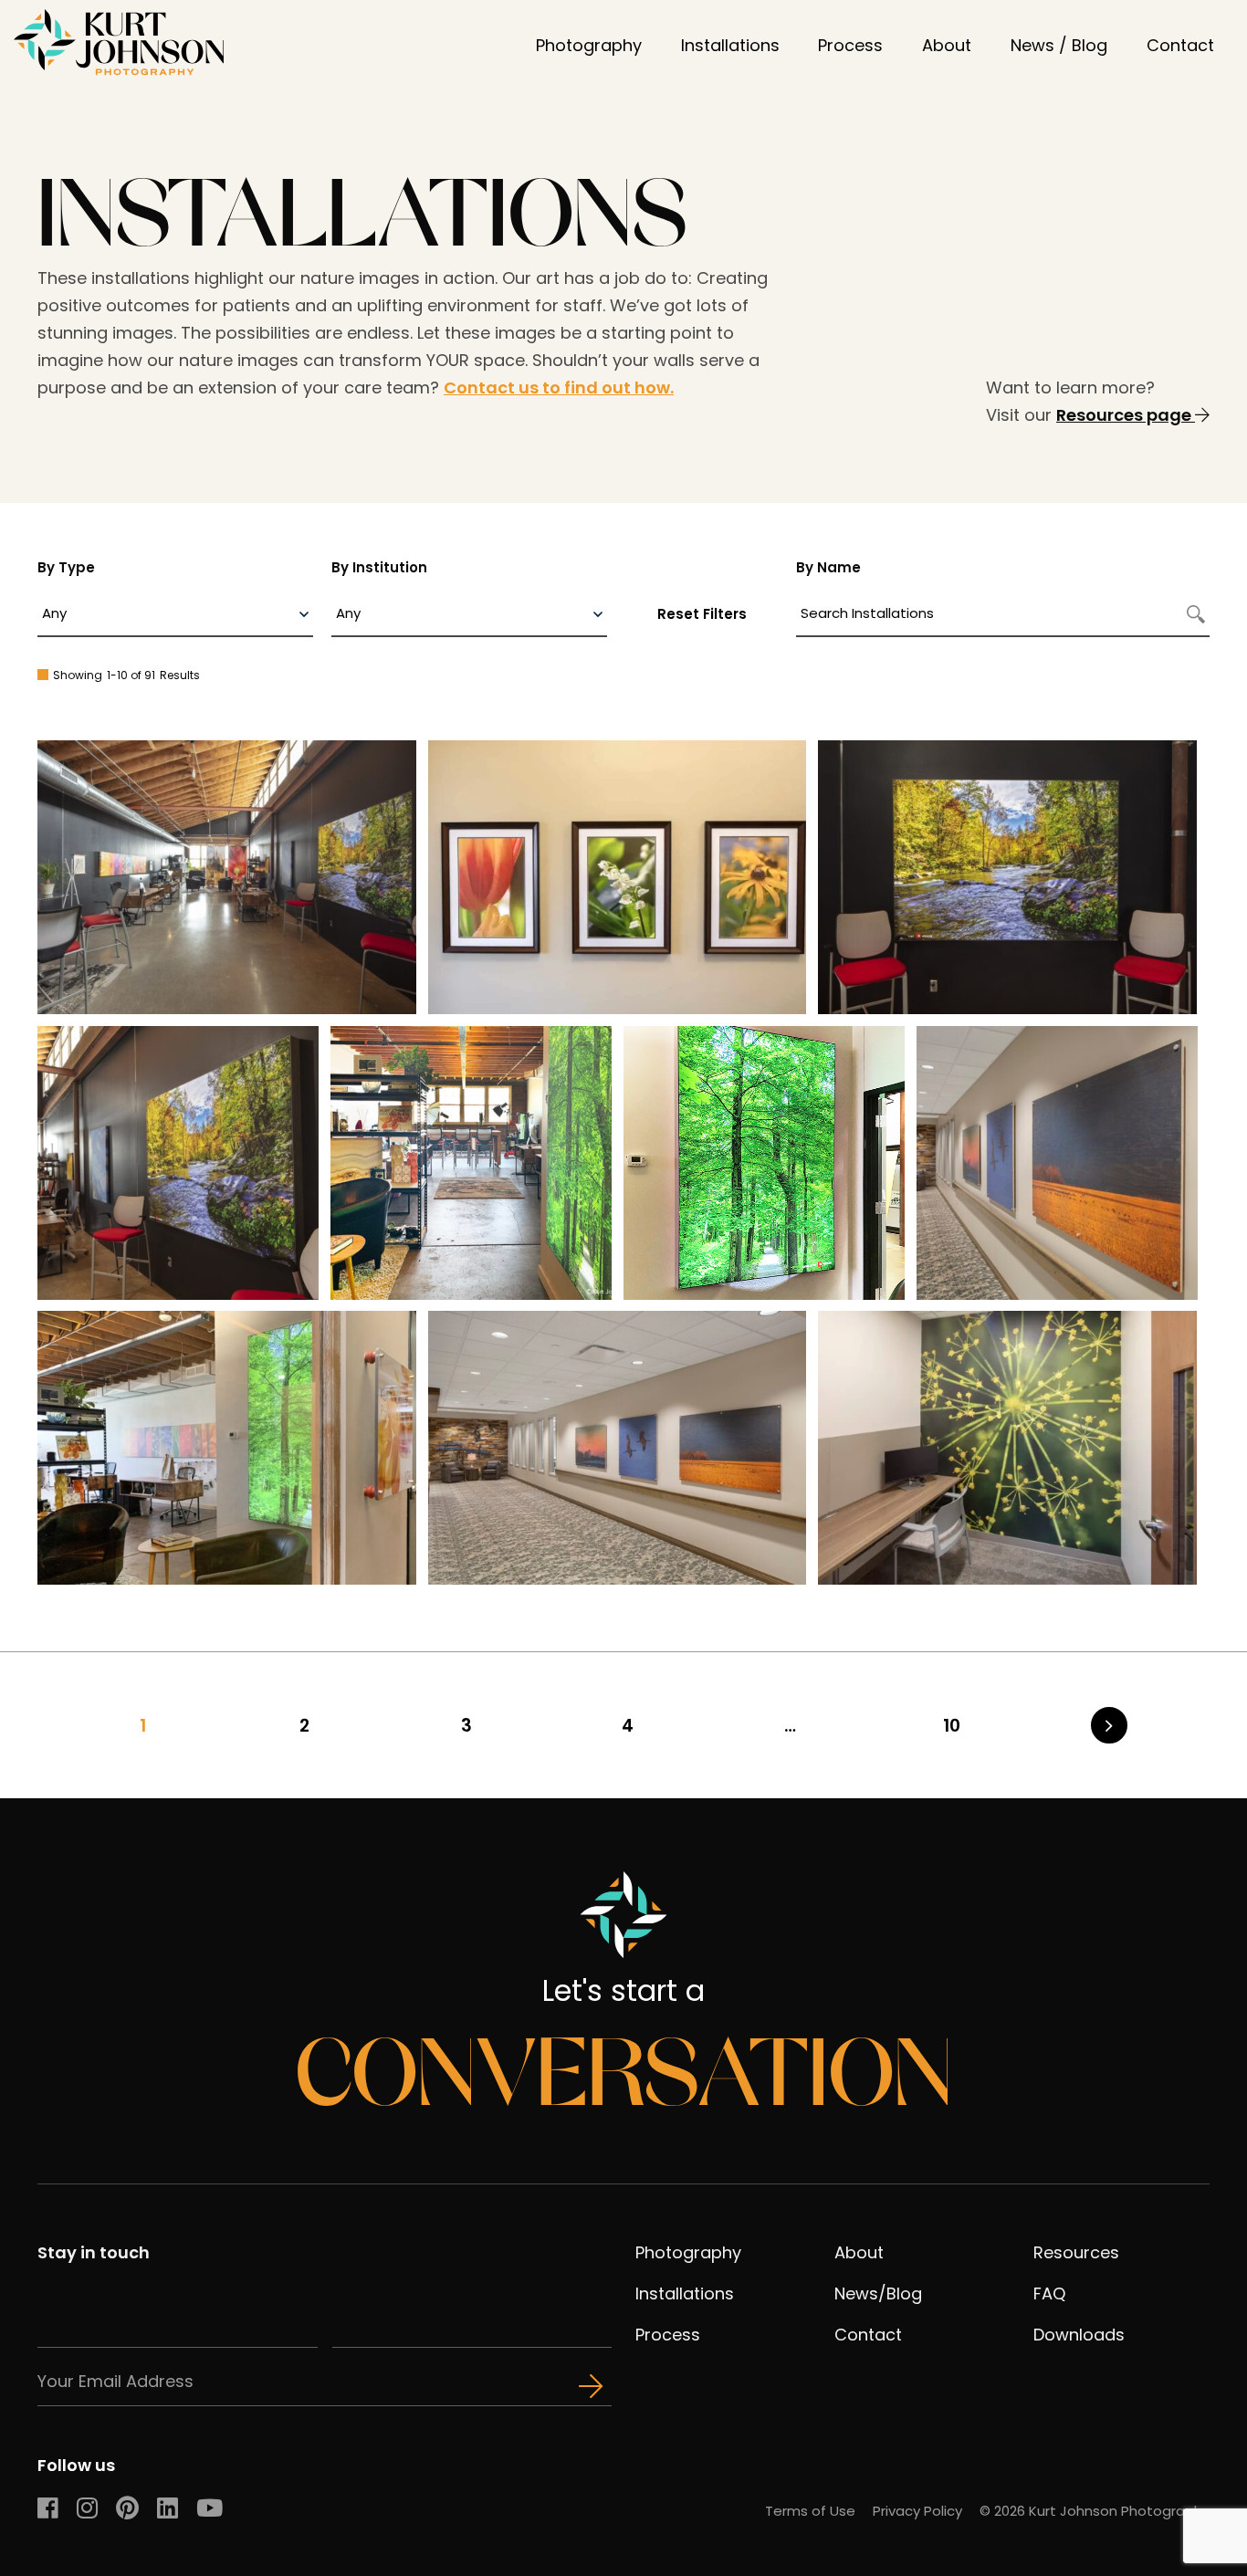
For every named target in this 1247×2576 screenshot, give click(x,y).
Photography (589, 45)
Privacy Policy (917, 2511)
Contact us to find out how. (559, 387)
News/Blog (878, 2293)
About (947, 45)
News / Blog (1059, 45)
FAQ (1049, 2293)
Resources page (1126, 415)
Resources (1076, 2252)
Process (850, 45)
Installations (730, 45)
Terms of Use (810, 2511)
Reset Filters (702, 614)
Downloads (1079, 2335)
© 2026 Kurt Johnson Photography (1095, 2511)
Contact (1180, 45)
